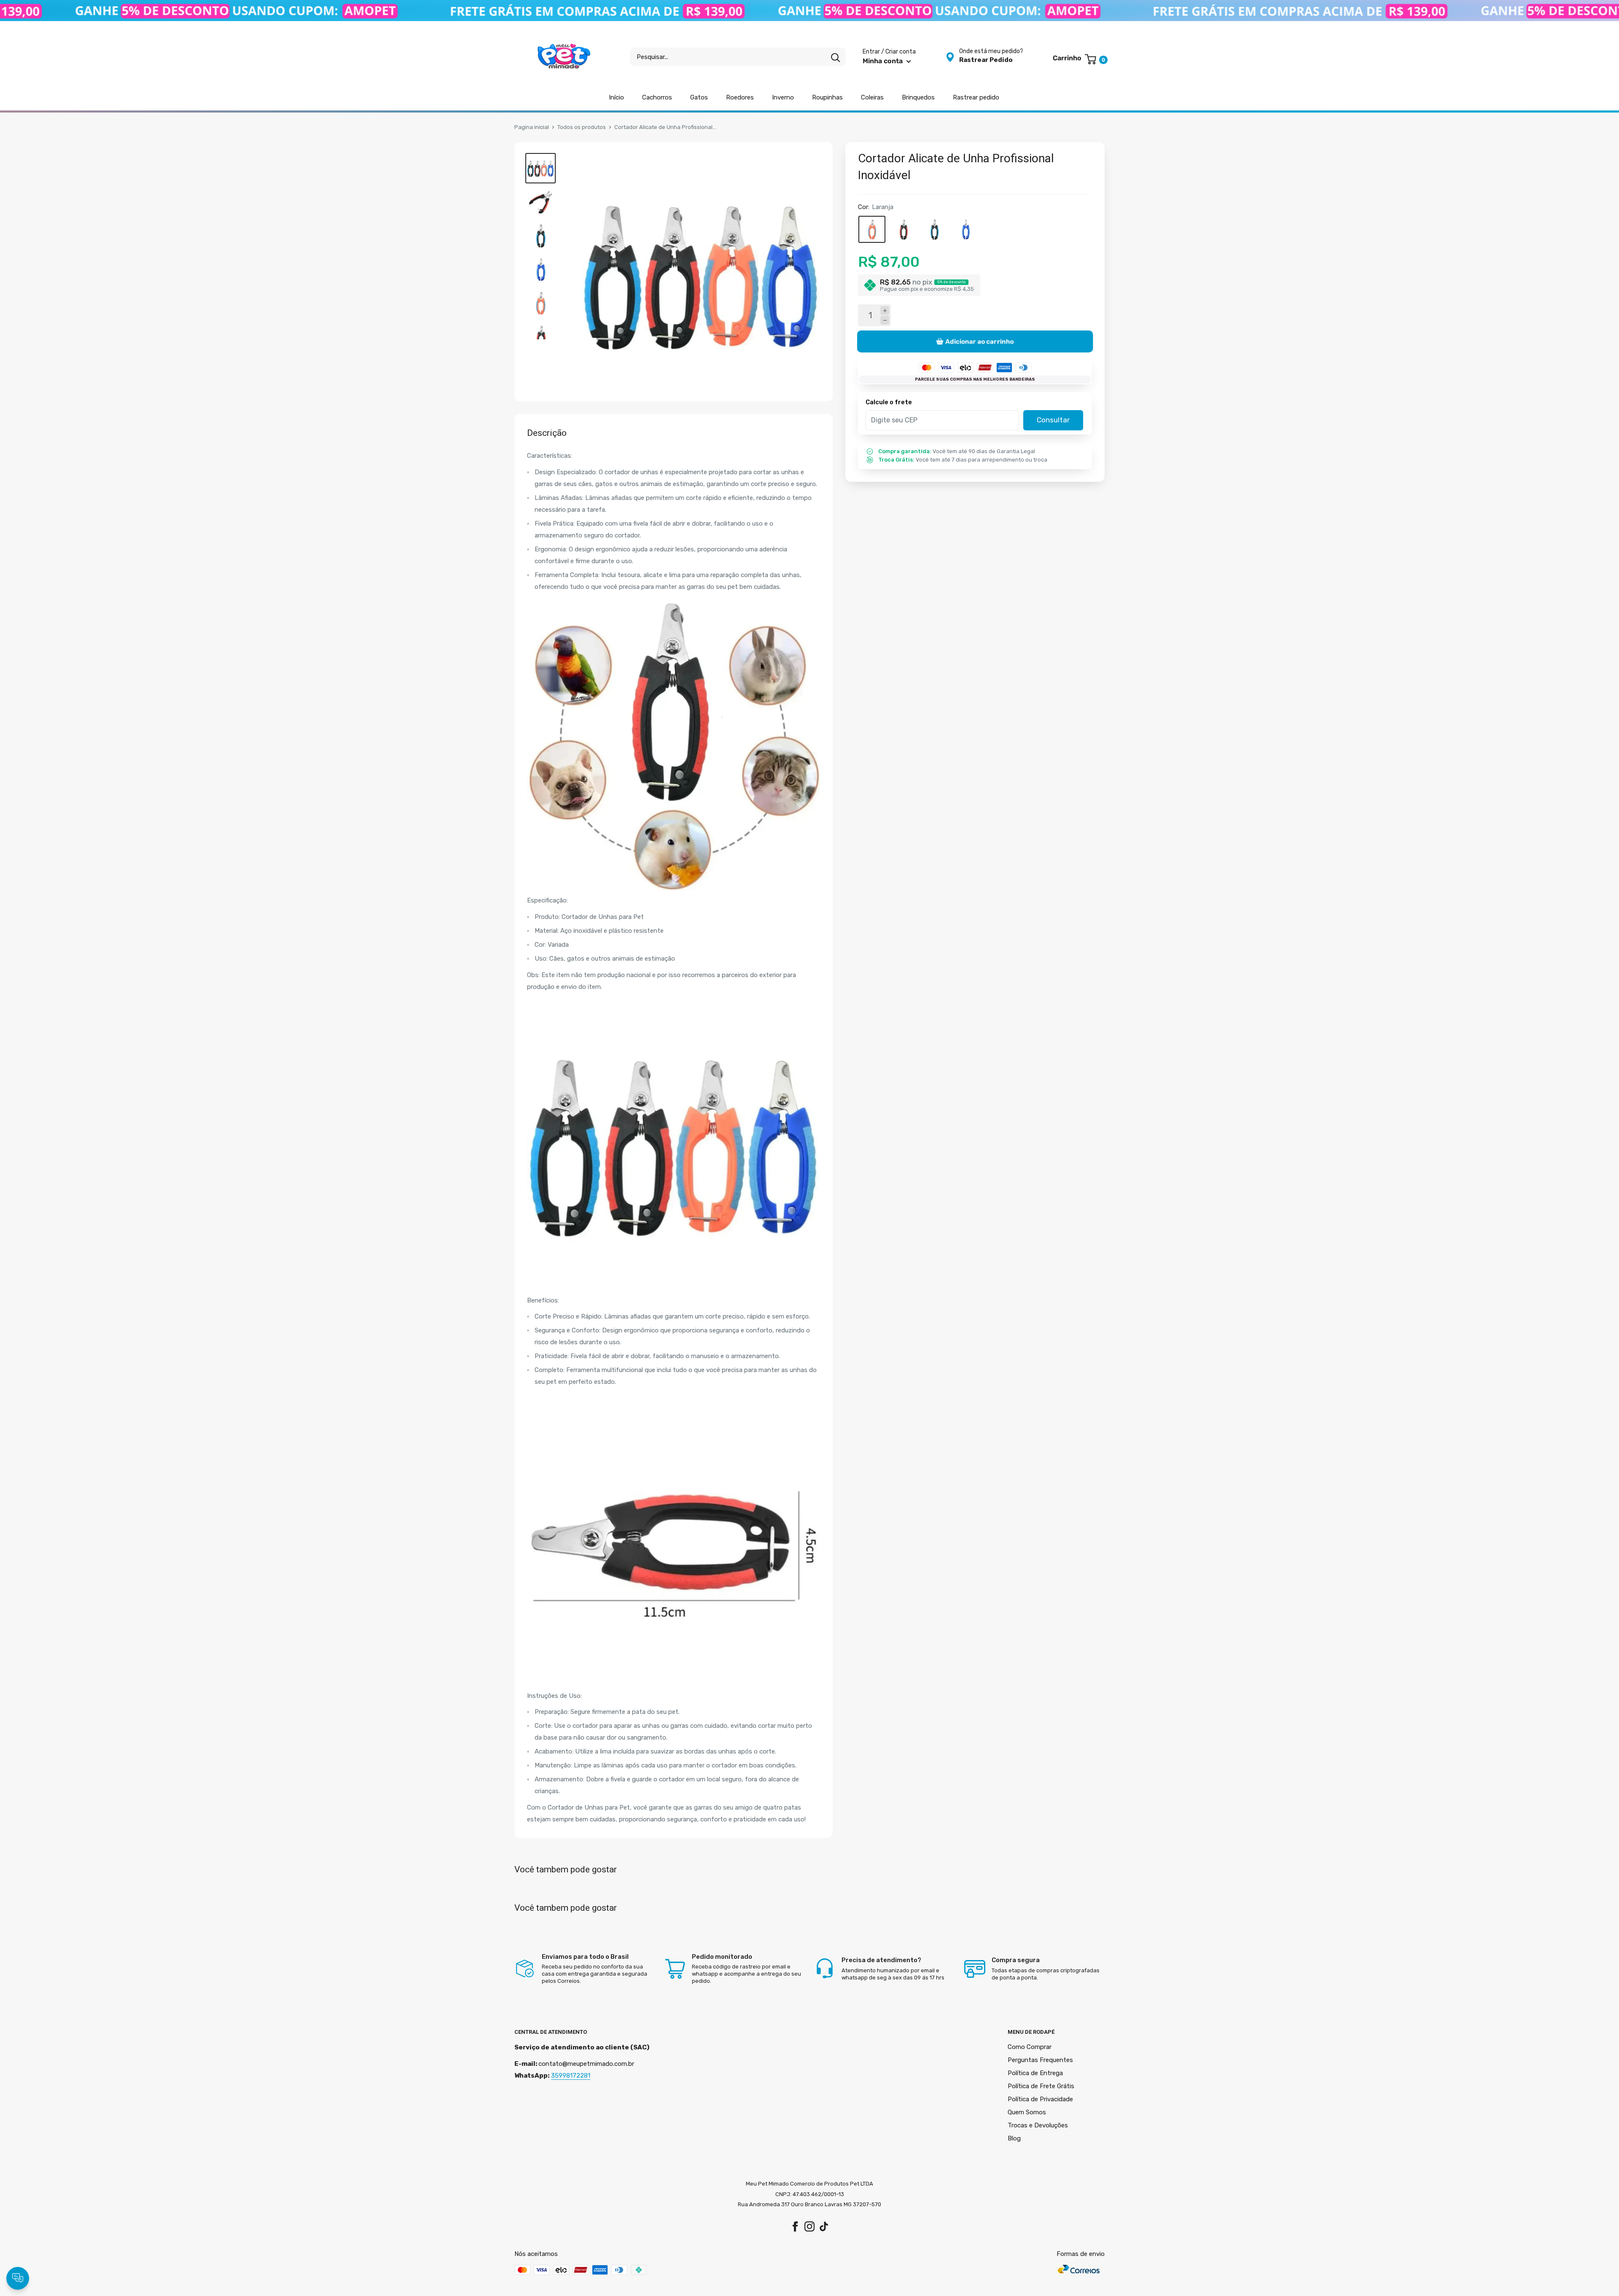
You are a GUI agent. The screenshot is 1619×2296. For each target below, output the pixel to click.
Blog (1014, 2138)
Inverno (783, 97)
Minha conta (883, 61)
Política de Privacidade (1040, 2099)
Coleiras (872, 97)
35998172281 (571, 2076)
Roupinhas (827, 97)
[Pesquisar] (835, 57)
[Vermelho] (903, 229)
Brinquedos (918, 97)
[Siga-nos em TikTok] (824, 2226)
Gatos (699, 97)
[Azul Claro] (965, 229)
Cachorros (657, 97)
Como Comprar (1030, 2047)
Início (616, 97)
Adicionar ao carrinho (979, 341)
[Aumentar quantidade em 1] (885, 310)
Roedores (740, 97)
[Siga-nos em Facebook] (795, 2226)
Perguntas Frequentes (1040, 2060)
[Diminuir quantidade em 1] (885, 321)
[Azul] (934, 229)
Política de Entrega (1035, 2073)
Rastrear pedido (976, 97)
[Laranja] (872, 229)
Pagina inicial (532, 127)
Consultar (1053, 420)
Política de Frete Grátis (1041, 2086)
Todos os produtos (582, 127)
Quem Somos (1027, 2112)
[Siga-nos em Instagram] (809, 2226)
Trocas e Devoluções (1038, 2125)
